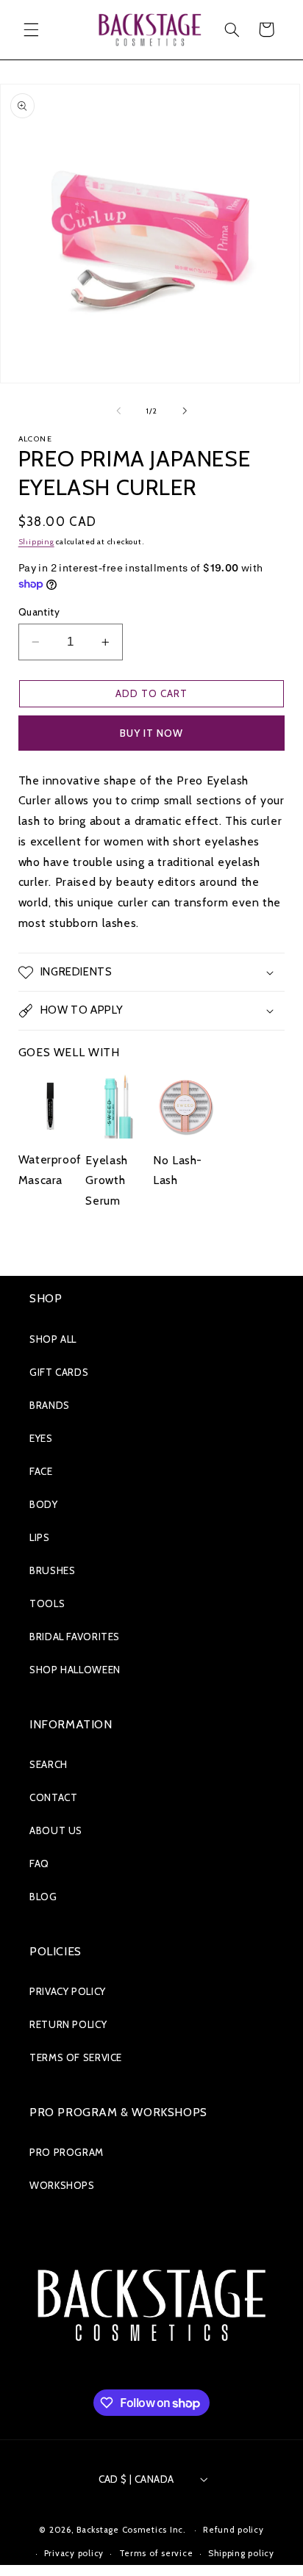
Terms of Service (76, 2057)
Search (49, 1764)
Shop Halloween (75, 1670)
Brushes (52, 1570)
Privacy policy (74, 2553)
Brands (50, 1405)
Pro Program (67, 2152)
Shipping (36, 542)
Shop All (53, 1339)
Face (41, 1471)
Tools (47, 1603)
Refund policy (234, 2530)
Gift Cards (59, 1372)
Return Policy (68, 2024)
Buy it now (152, 733)
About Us (56, 1830)
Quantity (39, 612)
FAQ (39, 1864)
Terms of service (156, 2553)
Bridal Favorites (75, 1637)
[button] (31, 29)
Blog (43, 1897)
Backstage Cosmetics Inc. (131, 2530)
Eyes (41, 1438)
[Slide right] (185, 411)
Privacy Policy (68, 1991)
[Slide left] (118, 411)
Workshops (62, 2185)
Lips (40, 1537)
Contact (53, 1797)
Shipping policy (241, 2553)
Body (44, 1504)
